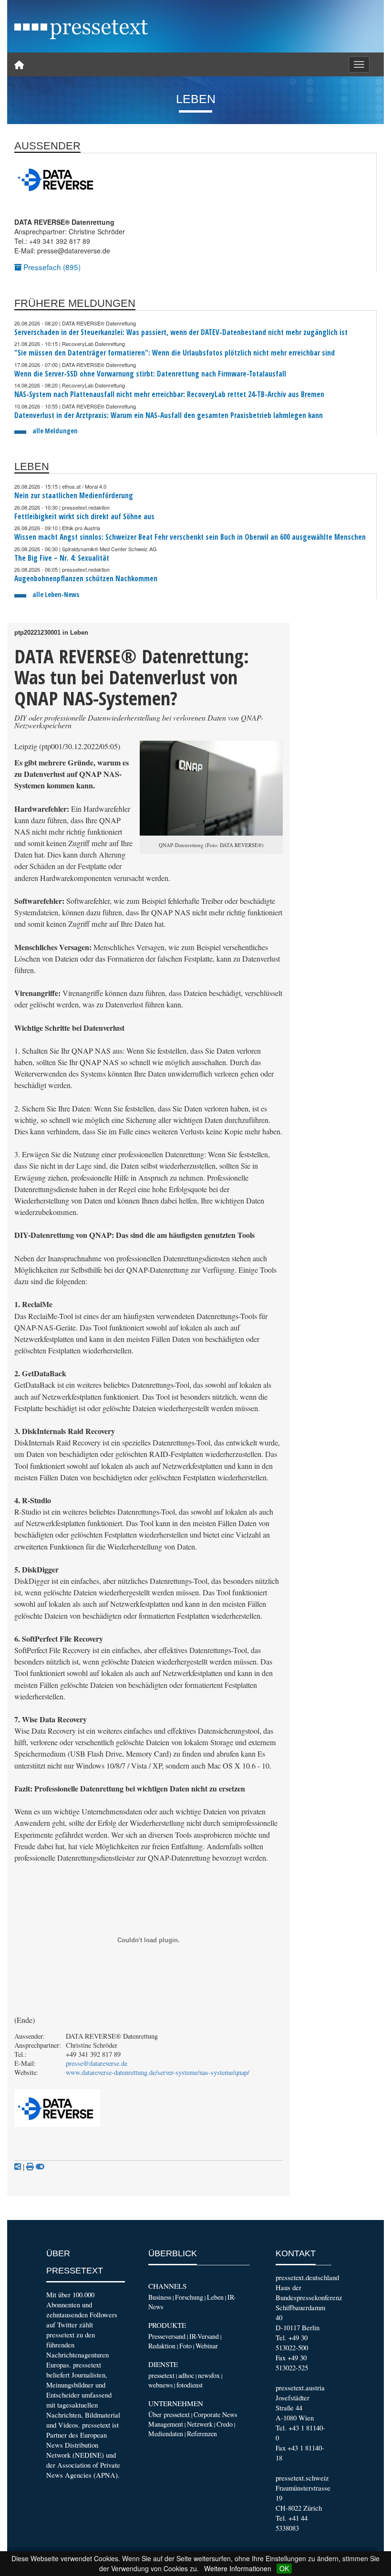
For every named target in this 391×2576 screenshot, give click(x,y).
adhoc (186, 2375)
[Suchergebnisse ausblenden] (40, 2167)
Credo (225, 2424)
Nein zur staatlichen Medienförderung (74, 496)
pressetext (161, 2375)
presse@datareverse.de (97, 2063)
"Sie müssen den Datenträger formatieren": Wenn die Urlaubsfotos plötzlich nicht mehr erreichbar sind (175, 353)
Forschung (189, 2297)
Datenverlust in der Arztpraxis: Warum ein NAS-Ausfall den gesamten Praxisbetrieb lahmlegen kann (169, 415)
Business (160, 2297)
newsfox (209, 2375)
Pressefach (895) (51, 267)
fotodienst (190, 2385)
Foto (185, 2346)
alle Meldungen (55, 431)
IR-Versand (204, 2336)
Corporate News (215, 2414)
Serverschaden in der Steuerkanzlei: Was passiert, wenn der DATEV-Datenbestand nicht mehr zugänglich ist (181, 332)
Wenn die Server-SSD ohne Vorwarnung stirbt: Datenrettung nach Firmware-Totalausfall (150, 374)
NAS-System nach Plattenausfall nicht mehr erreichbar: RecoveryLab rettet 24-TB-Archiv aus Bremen (169, 394)
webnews (160, 2385)
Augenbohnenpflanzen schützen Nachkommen (86, 579)
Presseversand (167, 2336)
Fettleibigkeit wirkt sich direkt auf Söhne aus (84, 517)
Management (166, 2424)
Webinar (207, 2346)
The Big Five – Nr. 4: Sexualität (62, 558)
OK (284, 2568)
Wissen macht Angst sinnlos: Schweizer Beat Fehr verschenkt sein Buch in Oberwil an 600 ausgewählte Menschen (190, 537)
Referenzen (202, 2434)
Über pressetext (169, 2414)
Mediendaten (166, 2434)
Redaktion (162, 2346)
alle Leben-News (56, 594)
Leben (215, 2297)
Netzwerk (200, 2424)
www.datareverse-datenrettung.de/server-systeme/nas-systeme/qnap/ (158, 2072)
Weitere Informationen (238, 2568)
